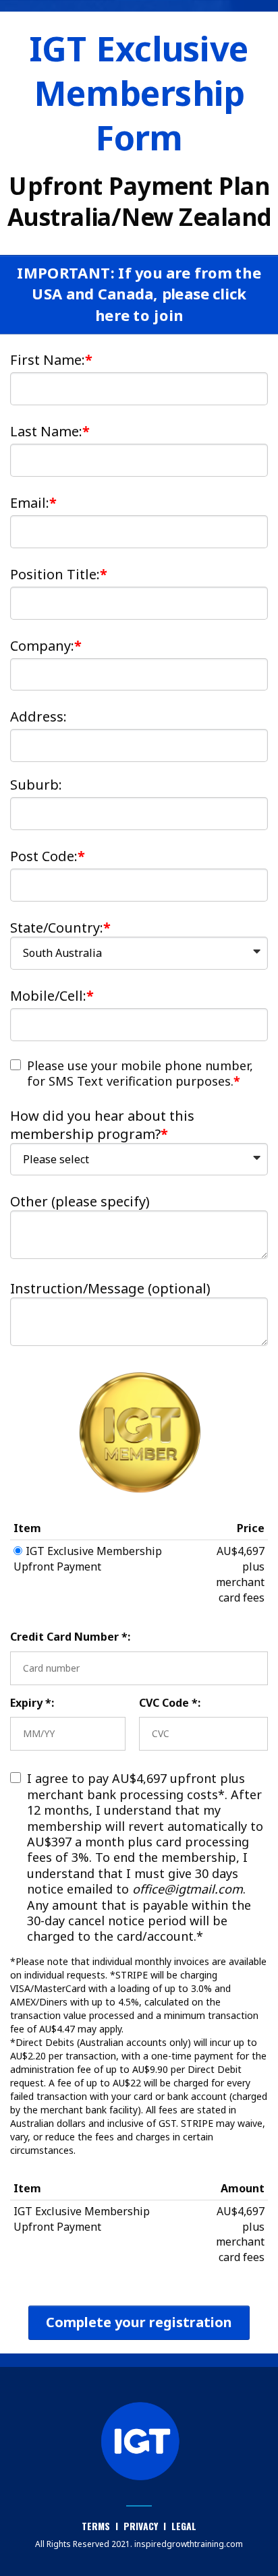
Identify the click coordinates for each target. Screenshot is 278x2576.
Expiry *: (32, 1703)
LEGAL (184, 2526)
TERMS (97, 2526)
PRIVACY (141, 2526)
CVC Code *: (170, 1703)
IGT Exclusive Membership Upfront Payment (88, 1559)
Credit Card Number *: (70, 1637)
